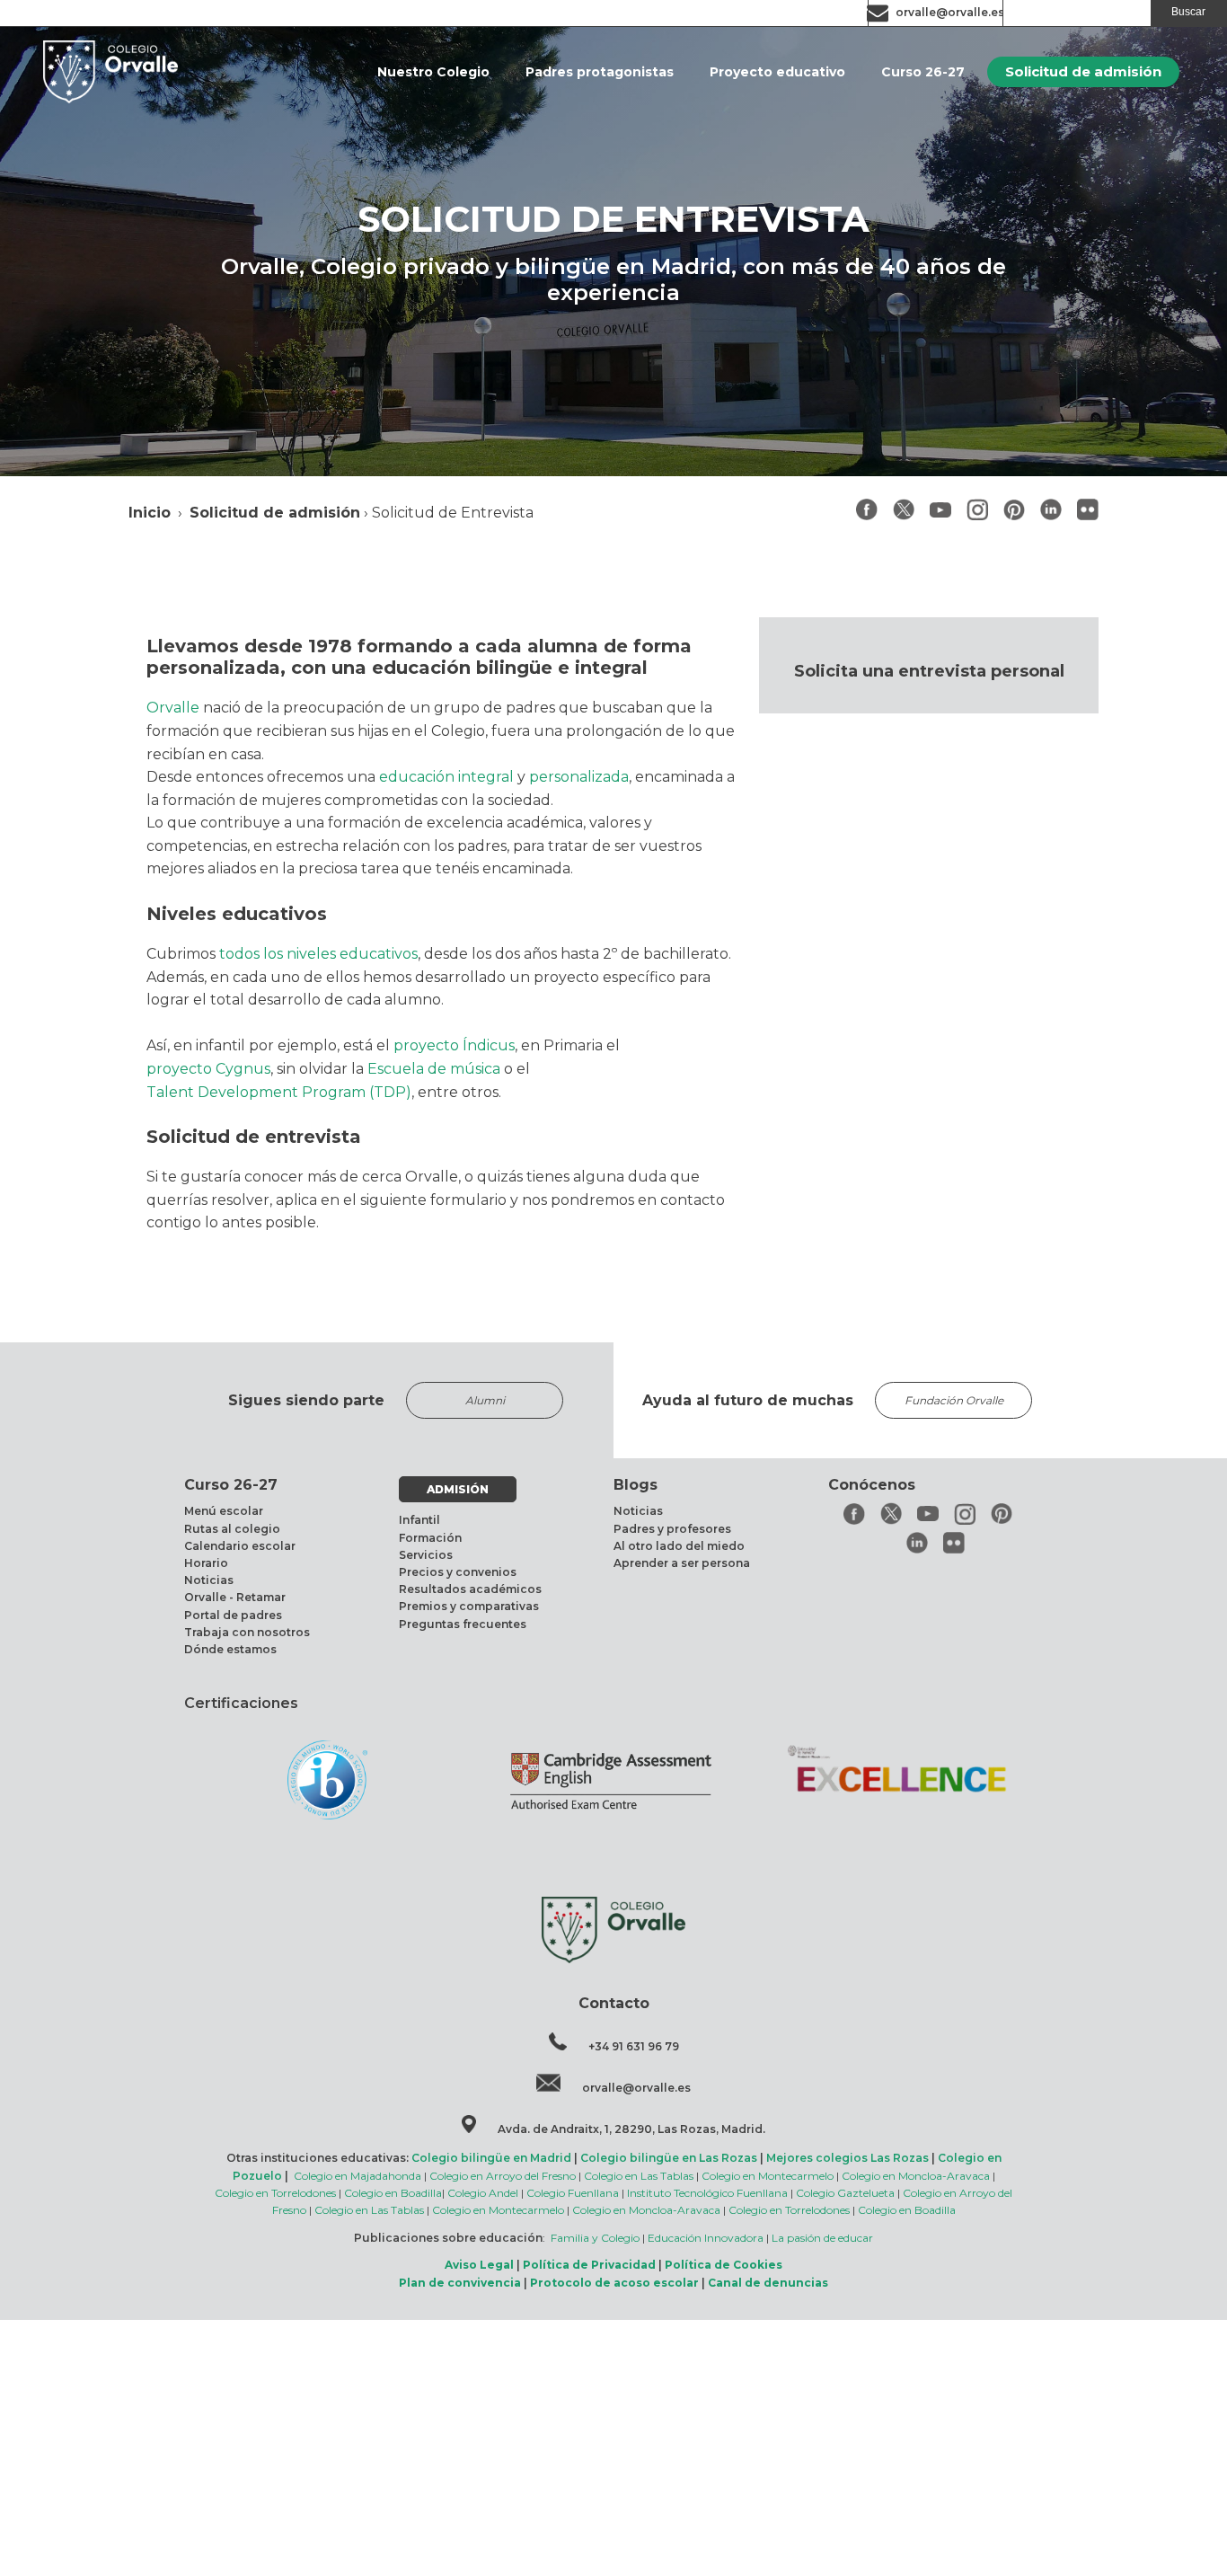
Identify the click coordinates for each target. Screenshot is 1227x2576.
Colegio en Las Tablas (639, 2176)
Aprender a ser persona (682, 1563)
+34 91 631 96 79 (634, 2046)
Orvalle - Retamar (235, 1597)
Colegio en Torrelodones (275, 2193)
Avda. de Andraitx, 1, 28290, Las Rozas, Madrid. (631, 2129)
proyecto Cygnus (208, 1069)
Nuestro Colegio (433, 72)
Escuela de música (434, 1069)
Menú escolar (224, 1511)
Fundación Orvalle (954, 1400)
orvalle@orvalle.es (950, 12)
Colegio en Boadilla (393, 2193)
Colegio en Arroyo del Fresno (503, 2176)
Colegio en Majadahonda (358, 2176)
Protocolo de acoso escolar (614, 2283)
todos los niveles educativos (318, 954)
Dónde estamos (230, 1649)
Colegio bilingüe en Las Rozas (669, 2158)
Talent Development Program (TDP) (279, 1092)
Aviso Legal (479, 2265)
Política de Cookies (724, 2265)
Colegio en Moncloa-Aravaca (916, 2176)
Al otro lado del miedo (679, 1546)
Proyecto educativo (777, 72)
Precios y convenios (458, 1572)
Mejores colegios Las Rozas (847, 2158)
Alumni (485, 1400)
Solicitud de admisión (1083, 71)
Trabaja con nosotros (247, 1632)
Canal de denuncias (768, 2283)
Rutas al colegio (232, 1529)
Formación (430, 1538)
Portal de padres (233, 1615)
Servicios (426, 1555)
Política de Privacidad (589, 2265)
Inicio (150, 513)
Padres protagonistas (600, 72)
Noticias (209, 1580)
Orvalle (173, 708)
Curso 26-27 (923, 72)
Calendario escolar (240, 1546)
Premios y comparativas (469, 1606)
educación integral (446, 777)
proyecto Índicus (454, 1045)
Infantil (419, 1520)
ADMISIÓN (458, 1489)
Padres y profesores (672, 1529)
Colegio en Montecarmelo (768, 2176)
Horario (206, 1563)
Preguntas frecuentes (463, 1624)
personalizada (579, 777)
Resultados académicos (470, 1589)
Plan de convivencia (460, 2283)
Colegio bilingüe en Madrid (491, 2158)
